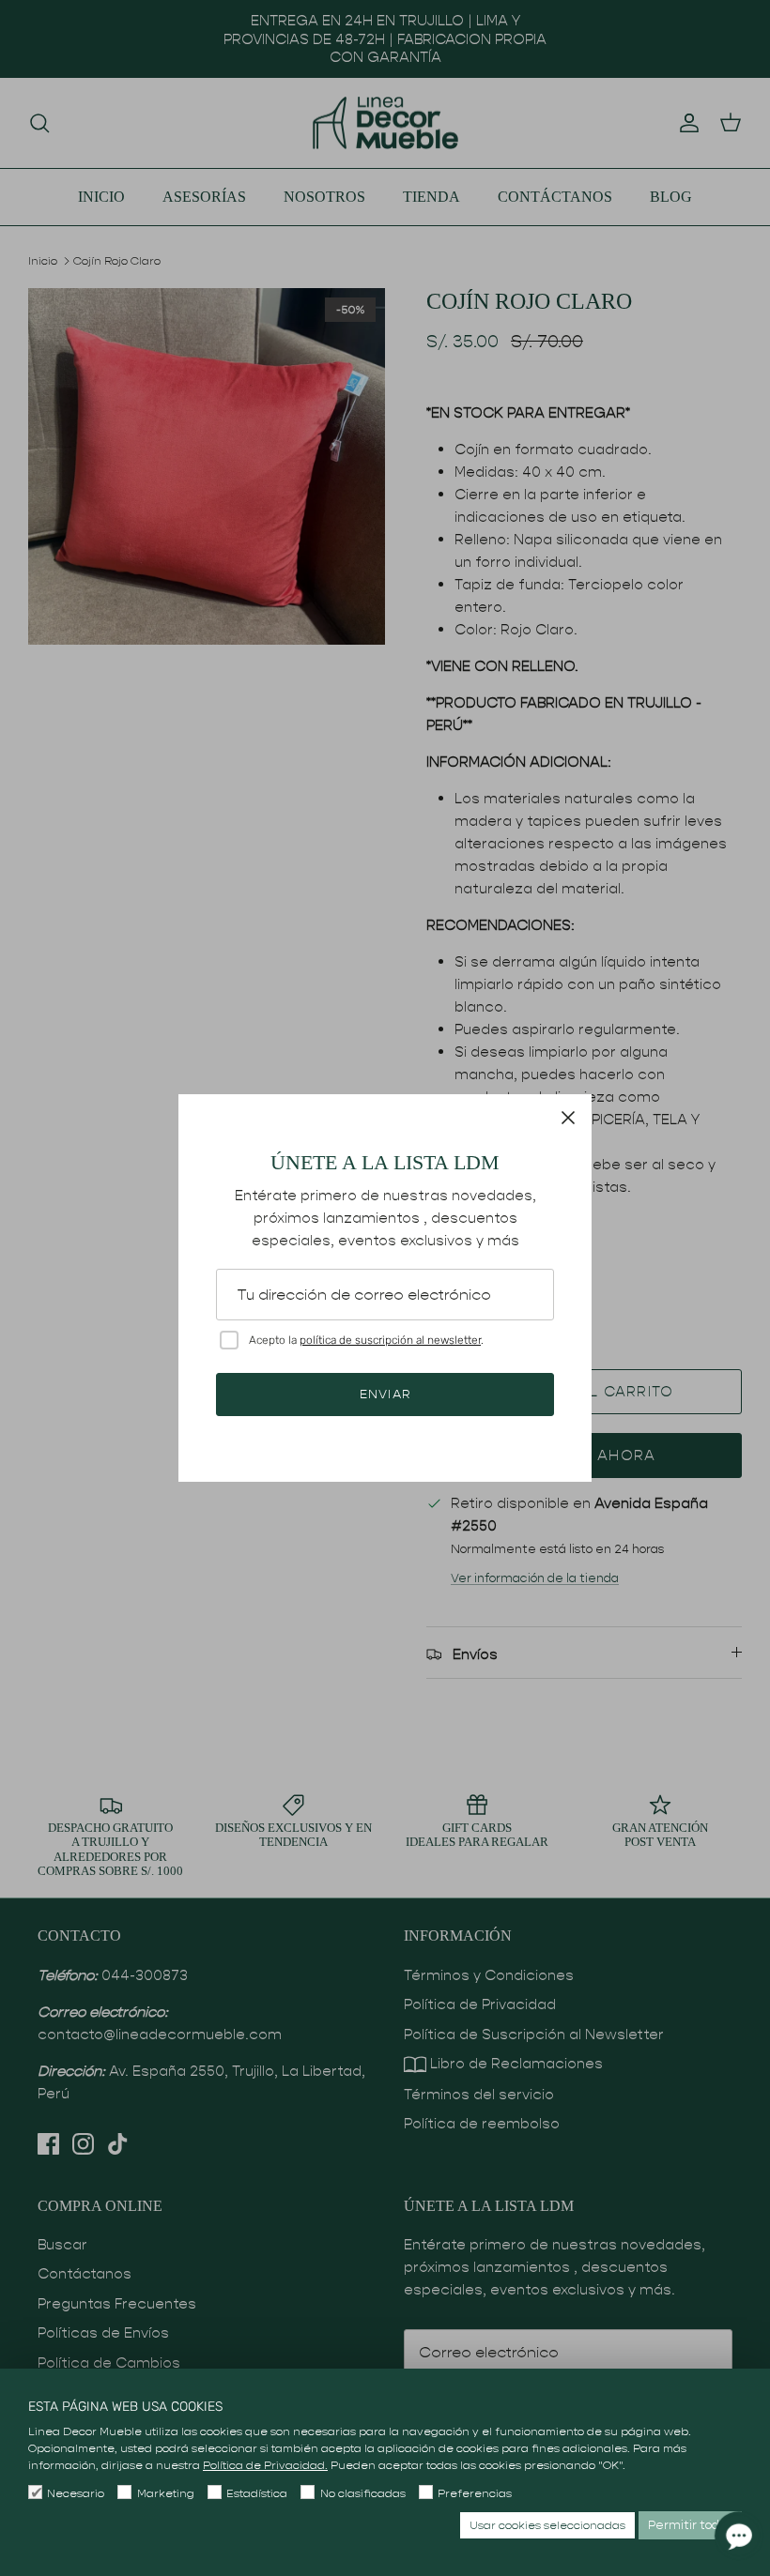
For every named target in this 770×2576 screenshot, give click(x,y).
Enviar (385, 1394)
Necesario (76, 2493)
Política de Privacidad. (265, 2465)
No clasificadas (362, 2493)
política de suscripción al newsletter (390, 1340)
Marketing (165, 2493)
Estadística (257, 2493)
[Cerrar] (568, 1118)
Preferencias (475, 2493)
